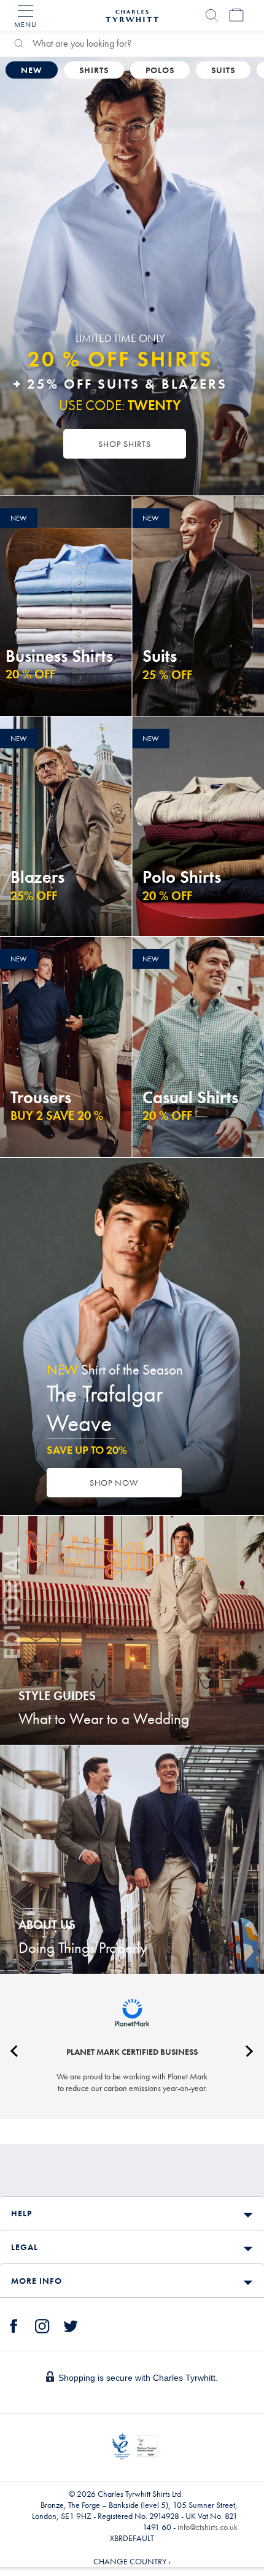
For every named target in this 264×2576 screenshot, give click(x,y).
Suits (223, 70)
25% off (34, 896)
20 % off (30, 674)
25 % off (167, 675)
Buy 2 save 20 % (57, 1115)
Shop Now (114, 1483)
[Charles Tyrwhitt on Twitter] (71, 2324)
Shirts (94, 70)
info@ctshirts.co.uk (208, 2527)
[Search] (212, 15)
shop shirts (125, 444)
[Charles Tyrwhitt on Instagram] (42, 2324)
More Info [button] (37, 2281)
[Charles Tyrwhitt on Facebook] (14, 2324)
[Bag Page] (236, 15)
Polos (160, 70)
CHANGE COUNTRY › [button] (132, 2561)
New (32, 70)
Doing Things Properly (83, 1948)
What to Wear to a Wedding (104, 1719)
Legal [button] (25, 2247)
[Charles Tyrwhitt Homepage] (132, 14)
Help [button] (21, 2213)
